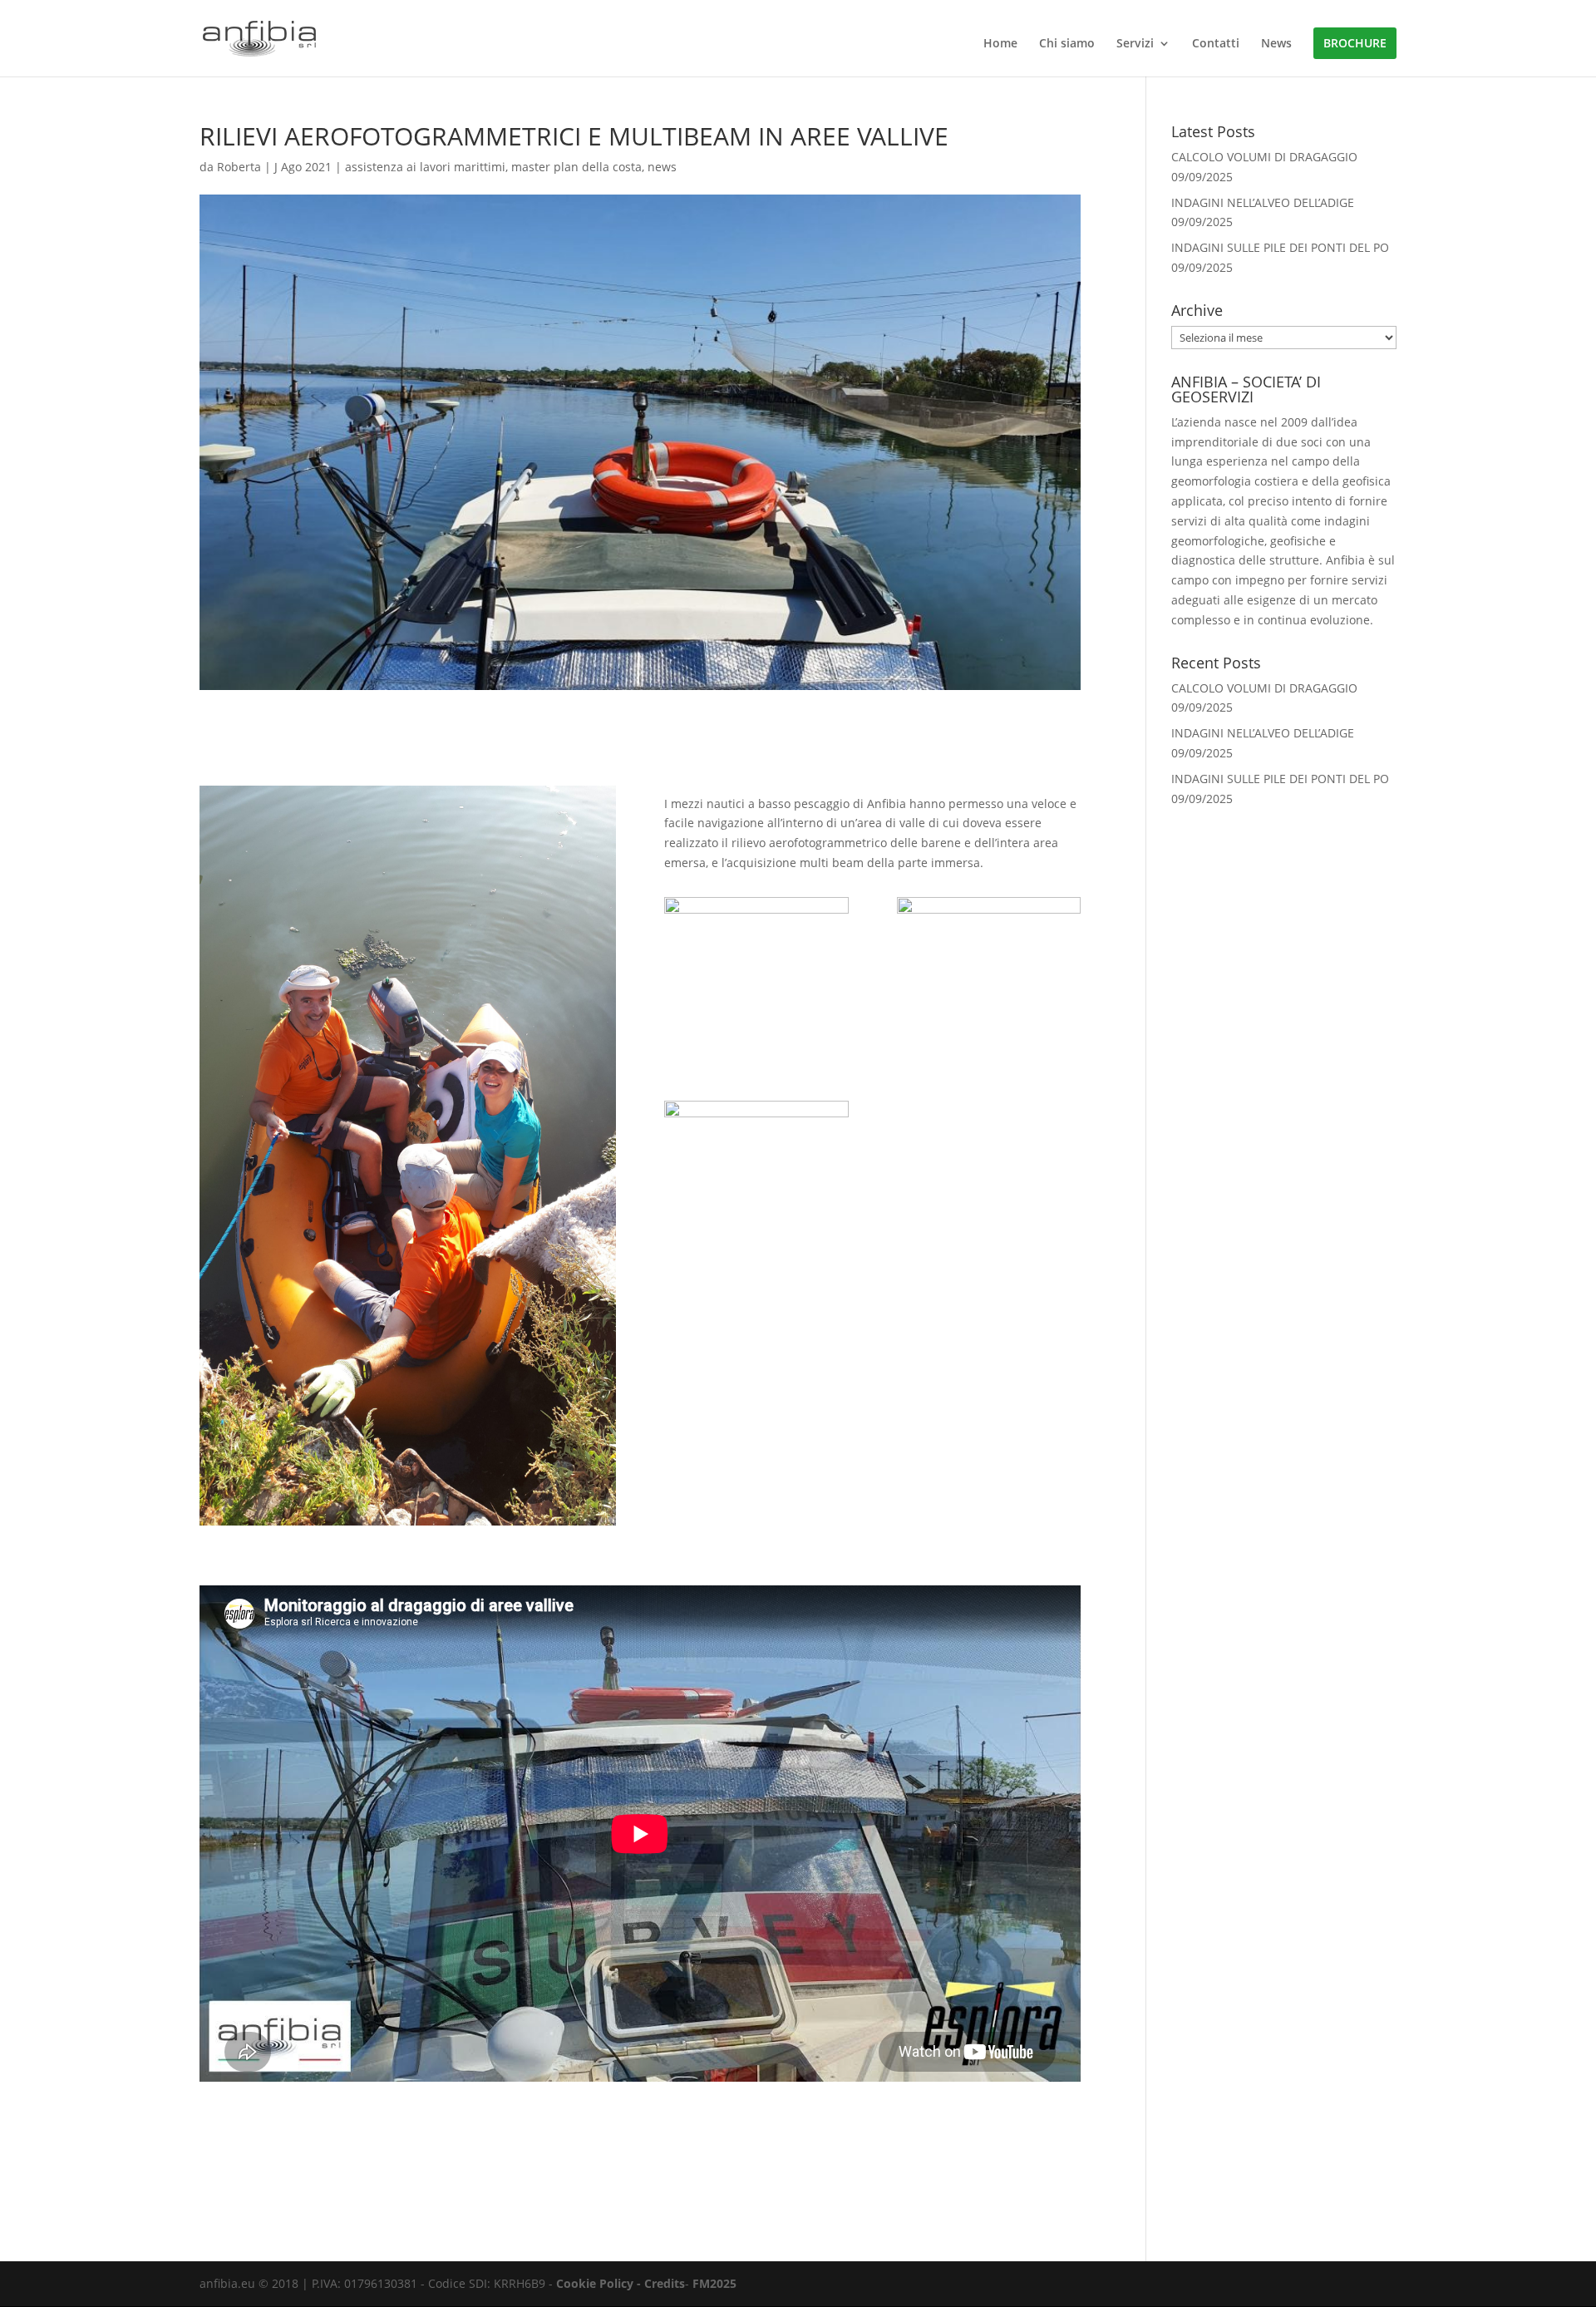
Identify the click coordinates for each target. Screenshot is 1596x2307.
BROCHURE (1355, 43)
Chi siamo (1067, 44)
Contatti (1216, 44)
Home (1000, 44)
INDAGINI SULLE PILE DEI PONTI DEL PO (1280, 247)
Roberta (239, 167)
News (1276, 44)
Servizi (1135, 44)
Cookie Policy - (600, 2283)
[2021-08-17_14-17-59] (756, 1231)
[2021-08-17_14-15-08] (989, 1027)
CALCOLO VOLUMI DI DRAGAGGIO (1264, 157)
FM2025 (714, 2283)
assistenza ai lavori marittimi (425, 167)
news (662, 167)
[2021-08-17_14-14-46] (756, 1027)
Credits (665, 2283)
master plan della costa (576, 167)
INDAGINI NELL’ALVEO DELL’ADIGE (1263, 202)
